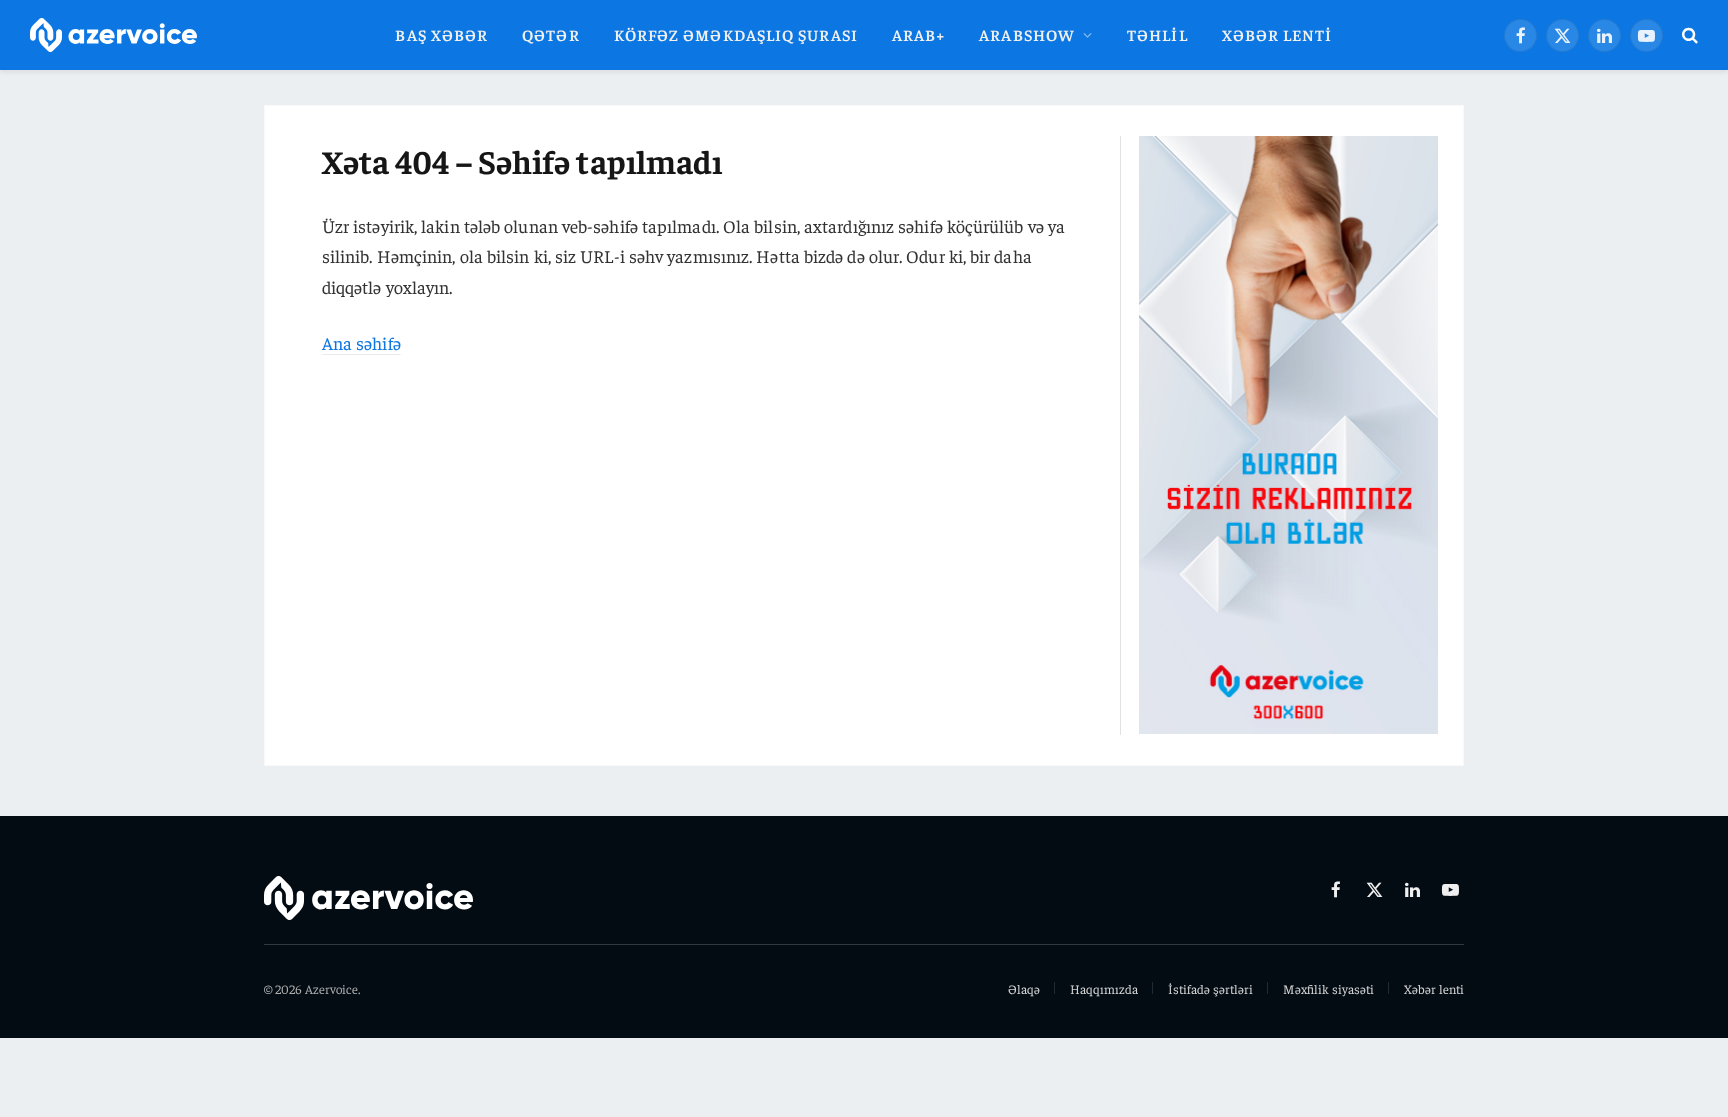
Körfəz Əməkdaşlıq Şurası (736, 34)
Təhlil (1157, 34)
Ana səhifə (361, 342)
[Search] (1688, 35)
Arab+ (918, 34)
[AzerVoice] (113, 35)
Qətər (550, 34)
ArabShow (1027, 34)
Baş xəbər (441, 34)
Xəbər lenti (1277, 34)
